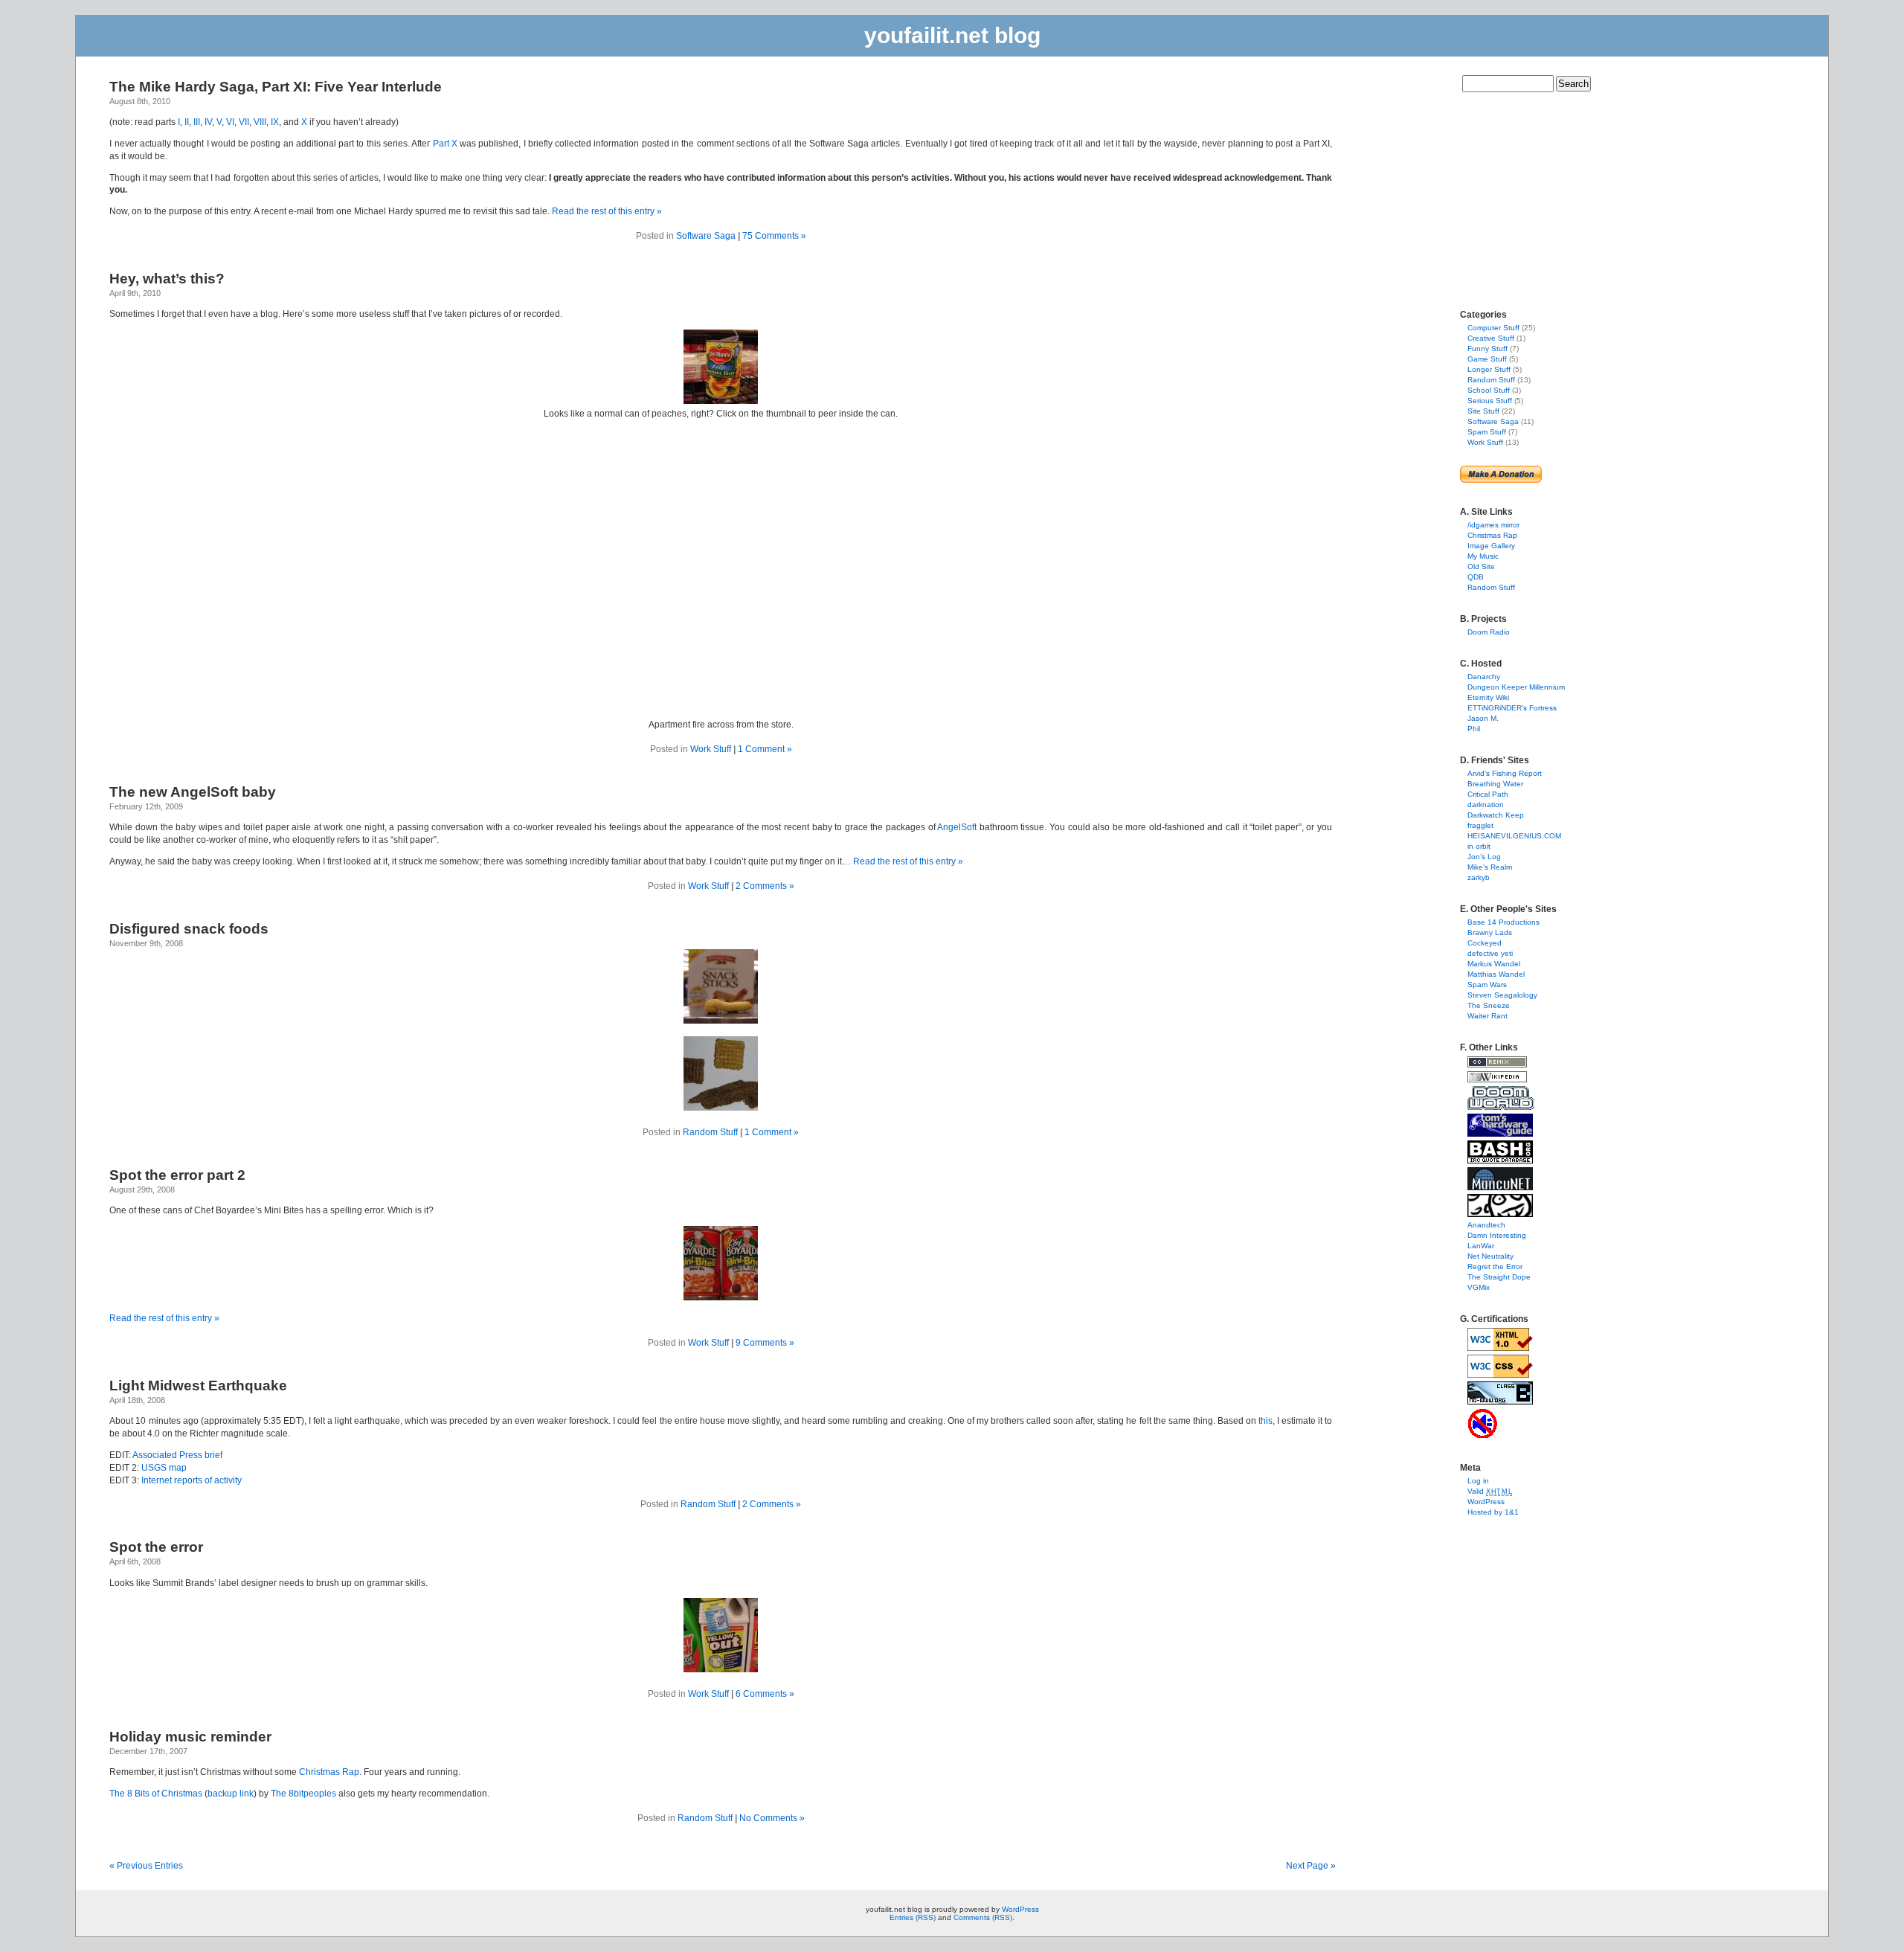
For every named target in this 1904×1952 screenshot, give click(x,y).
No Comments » (772, 1818)
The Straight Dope (1499, 1277)
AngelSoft (957, 827)
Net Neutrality (1490, 1256)
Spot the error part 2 (177, 1175)
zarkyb (1479, 877)
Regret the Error (1495, 1266)
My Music (1483, 556)
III (197, 122)
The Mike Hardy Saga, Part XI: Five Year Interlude (276, 87)
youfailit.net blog (952, 35)
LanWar (1481, 1246)
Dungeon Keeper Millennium (1516, 687)
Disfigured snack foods (189, 929)
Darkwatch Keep (1496, 815)
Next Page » (1311, 1866)
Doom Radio (1489, 632)
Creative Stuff (1491, 338)
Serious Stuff (1490, 401)
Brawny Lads (1490, 932)
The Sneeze (1489, 1005)
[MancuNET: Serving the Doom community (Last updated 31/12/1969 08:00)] (1500, 1188)
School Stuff (1489, 390)
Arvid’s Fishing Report (1505, 773)
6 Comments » (765, 1694)
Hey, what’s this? (167, 279)
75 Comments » (774, 236)
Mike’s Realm (1490, 867)
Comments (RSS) (983, 1917)
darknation (1486, 805)
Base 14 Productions (1503, 922)
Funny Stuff (1487, 349)
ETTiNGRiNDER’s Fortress (1512, 708)
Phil (1474, 729)
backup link (231, 1794)
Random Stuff (710, 1132)
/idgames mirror (1493, 525)
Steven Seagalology (1502, 995)
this (1265, 1421)
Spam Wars (1487, 985)
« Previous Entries (146, 1866)
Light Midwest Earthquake (198, 1386)
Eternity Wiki (1488, 697)
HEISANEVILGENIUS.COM (1514, 836)
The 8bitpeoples (303, 1794)
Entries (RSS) (913, 1917)
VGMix (1479, 1287)
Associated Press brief (177, 1455)
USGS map (164, 1468)
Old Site (1481, 566)
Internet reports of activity (192, 1480)
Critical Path (1488, 794)
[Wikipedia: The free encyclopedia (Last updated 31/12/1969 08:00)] (1497, 1080)
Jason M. (1483, 718)
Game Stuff (1487, 359)
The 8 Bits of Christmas (156, 1794)
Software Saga (706, 236)
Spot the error (156, 1547)
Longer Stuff (1489, 369)
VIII (260, 122)
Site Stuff (1483, 411)
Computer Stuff (1493, 328)
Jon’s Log (1484, 857)
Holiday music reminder (190, 1737)
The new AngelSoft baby (193, 792)
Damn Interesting (1497, 1235)
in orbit (1479, 846)
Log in (1478, 1481)
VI (230, 122)
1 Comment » (765, 749)
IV (208, 122)
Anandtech (1486, 1225)
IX (275, 122)
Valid (1490, 1491)
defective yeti (1490, 953)
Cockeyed (1485, 943)
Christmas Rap (329, 1772)
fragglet (1480, 825)
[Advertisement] (1505, 196)
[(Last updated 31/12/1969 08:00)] (1500, 1348)
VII (244, 122)
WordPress (1486, 1502)
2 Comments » (765, 886)
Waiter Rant (1487, 1016)
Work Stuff (711, 749)
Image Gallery (1491, 546)
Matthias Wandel (1496, 974)
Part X (445, 144)
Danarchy (1484, 677)
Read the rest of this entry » (607, 211)
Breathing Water (1495, 784)
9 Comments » (765, 1343)
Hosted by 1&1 (1493, 1512)
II (187, 122)
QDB (1476, 577)
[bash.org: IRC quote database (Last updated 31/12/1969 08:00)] (1500, 1161)
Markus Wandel (1494, 964)
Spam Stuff (1487, 432)
